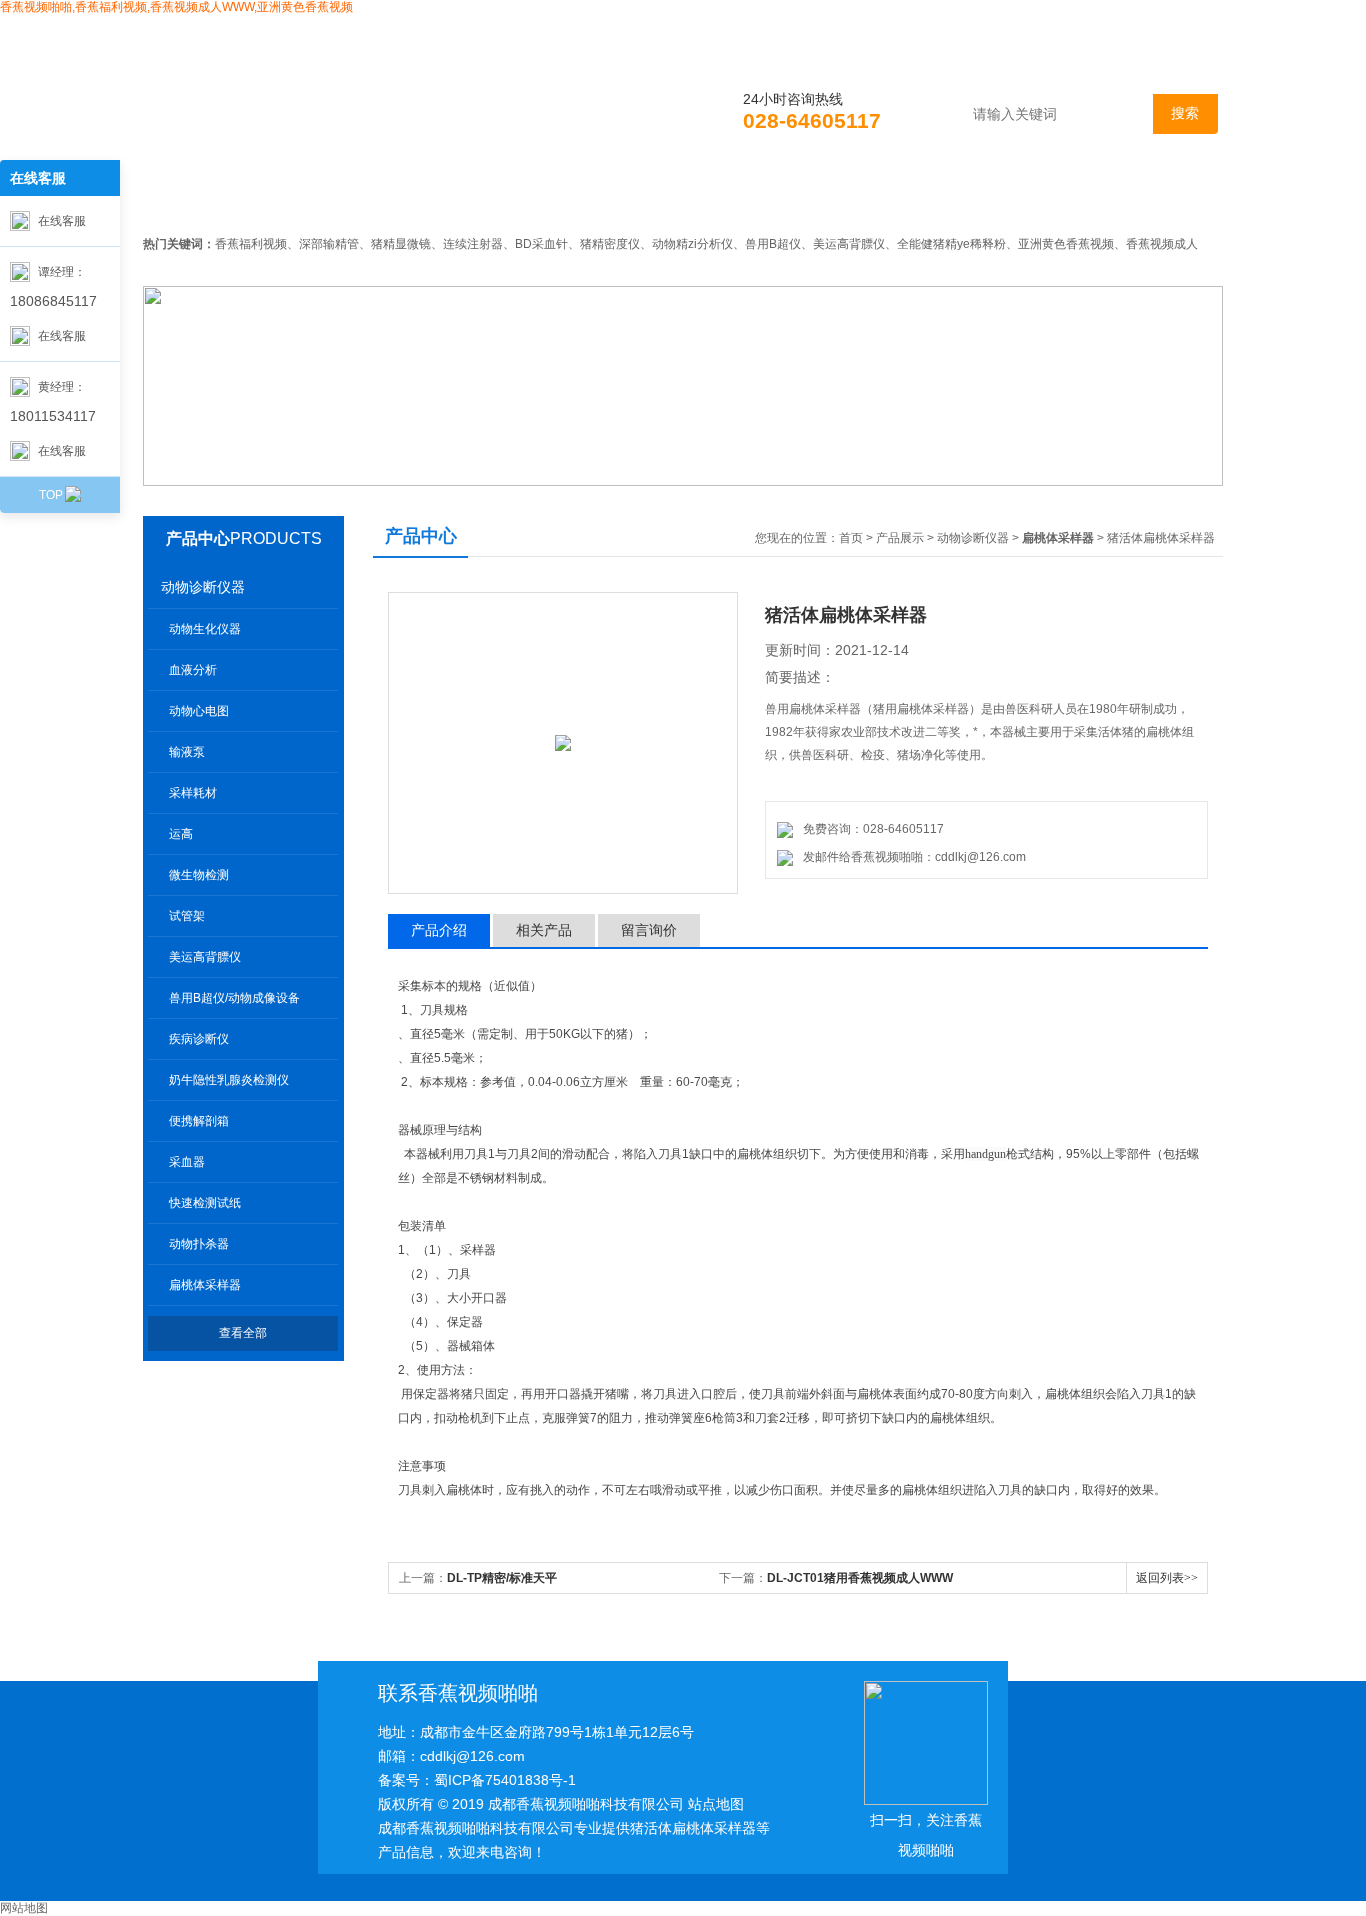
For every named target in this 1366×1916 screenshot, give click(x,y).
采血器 (187, 1162)
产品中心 (198, 538)
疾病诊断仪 (199, 1039)
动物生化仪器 (205, 629)
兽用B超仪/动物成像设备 (234, 998)
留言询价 (649, 930)
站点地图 (716, 1804)
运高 (181, 834)
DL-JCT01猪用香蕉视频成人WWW (860, 1578)
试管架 (187, 916)
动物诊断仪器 (203, 587)
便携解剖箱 (199, 1121)
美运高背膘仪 (205, 957)
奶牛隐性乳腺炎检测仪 (229, 1080)
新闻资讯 (462, 199)
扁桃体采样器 (205, 1285)
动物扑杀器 (199, 1244)
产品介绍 (439, 930)
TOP (51, 495)
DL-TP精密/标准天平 (502, 1578)
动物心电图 (199, 711)
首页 (200, 199)
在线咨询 (1014, 199)
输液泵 (187, 752)
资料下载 (876, 199)
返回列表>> (1167, 1578)
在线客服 (62, 221)
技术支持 (738, 199)
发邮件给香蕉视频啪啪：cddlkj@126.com (911, 857)
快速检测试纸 (205, 1203)
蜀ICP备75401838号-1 (505, 1780)
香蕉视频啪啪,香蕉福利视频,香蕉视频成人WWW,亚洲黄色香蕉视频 (176, 7)
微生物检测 (199, 875)
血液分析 (193, 670)
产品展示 (600, 199)
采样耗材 (193, 793)
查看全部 (243, 1333)
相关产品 (544, 930)
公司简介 (324, 199)
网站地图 (24, 1908)
